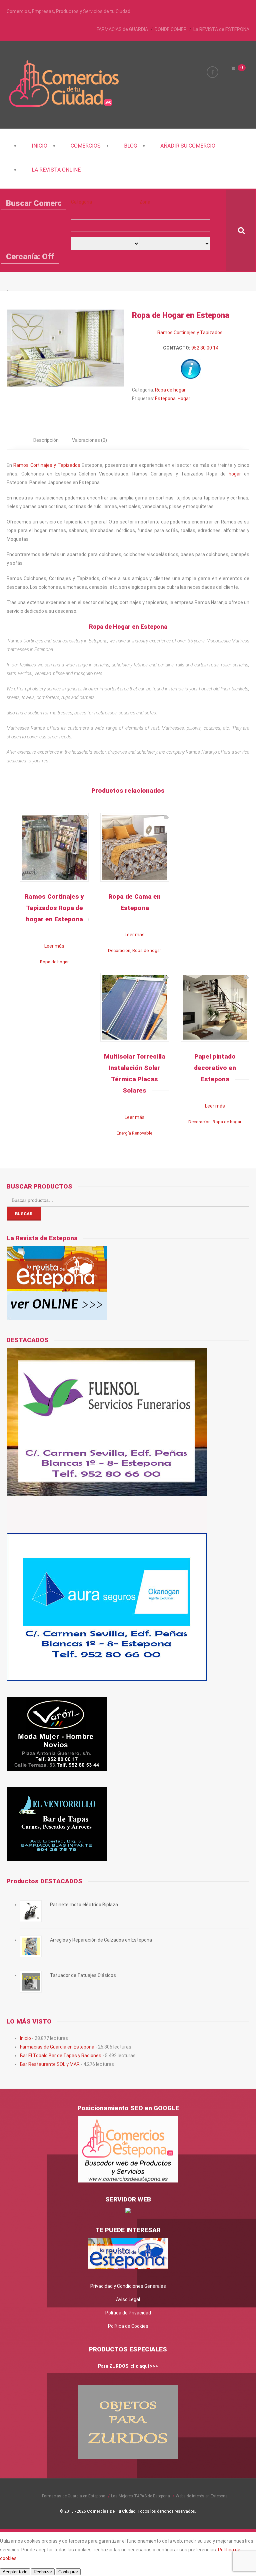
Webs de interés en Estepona (202, 2496)
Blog (130, 146)
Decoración (119, 950)
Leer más (54, 946)
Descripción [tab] (46, 440)
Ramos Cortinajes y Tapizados (190, 333)
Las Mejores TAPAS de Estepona (140, 2496)
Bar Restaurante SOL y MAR (50, 2064)
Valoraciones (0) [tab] (89, 440)
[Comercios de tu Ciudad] (65, 106)
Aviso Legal (128, 2299)
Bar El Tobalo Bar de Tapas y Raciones (61, 2056)
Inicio (39, 146)
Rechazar (43, 2572)
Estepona (165, 399)
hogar (235, 474)
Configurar (68, 2572)
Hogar (184, 399)
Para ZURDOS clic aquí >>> (128, 2366)
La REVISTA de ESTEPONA (221, 29)
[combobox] (105, 226)
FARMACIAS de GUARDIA (122, 29)
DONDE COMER (171, 29)
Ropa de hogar (170, 390)
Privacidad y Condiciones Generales (128, 2286)
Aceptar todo (15, 2572)
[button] (105, 213)
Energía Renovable (134, 1133)
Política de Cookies (128, 2326)
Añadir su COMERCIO (188, 146)
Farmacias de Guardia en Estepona (57, 2047)
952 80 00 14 (205, 348)
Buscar (24, 1214)
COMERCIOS (86, 146)
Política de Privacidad (128, 2313)
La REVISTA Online (56, 170)
